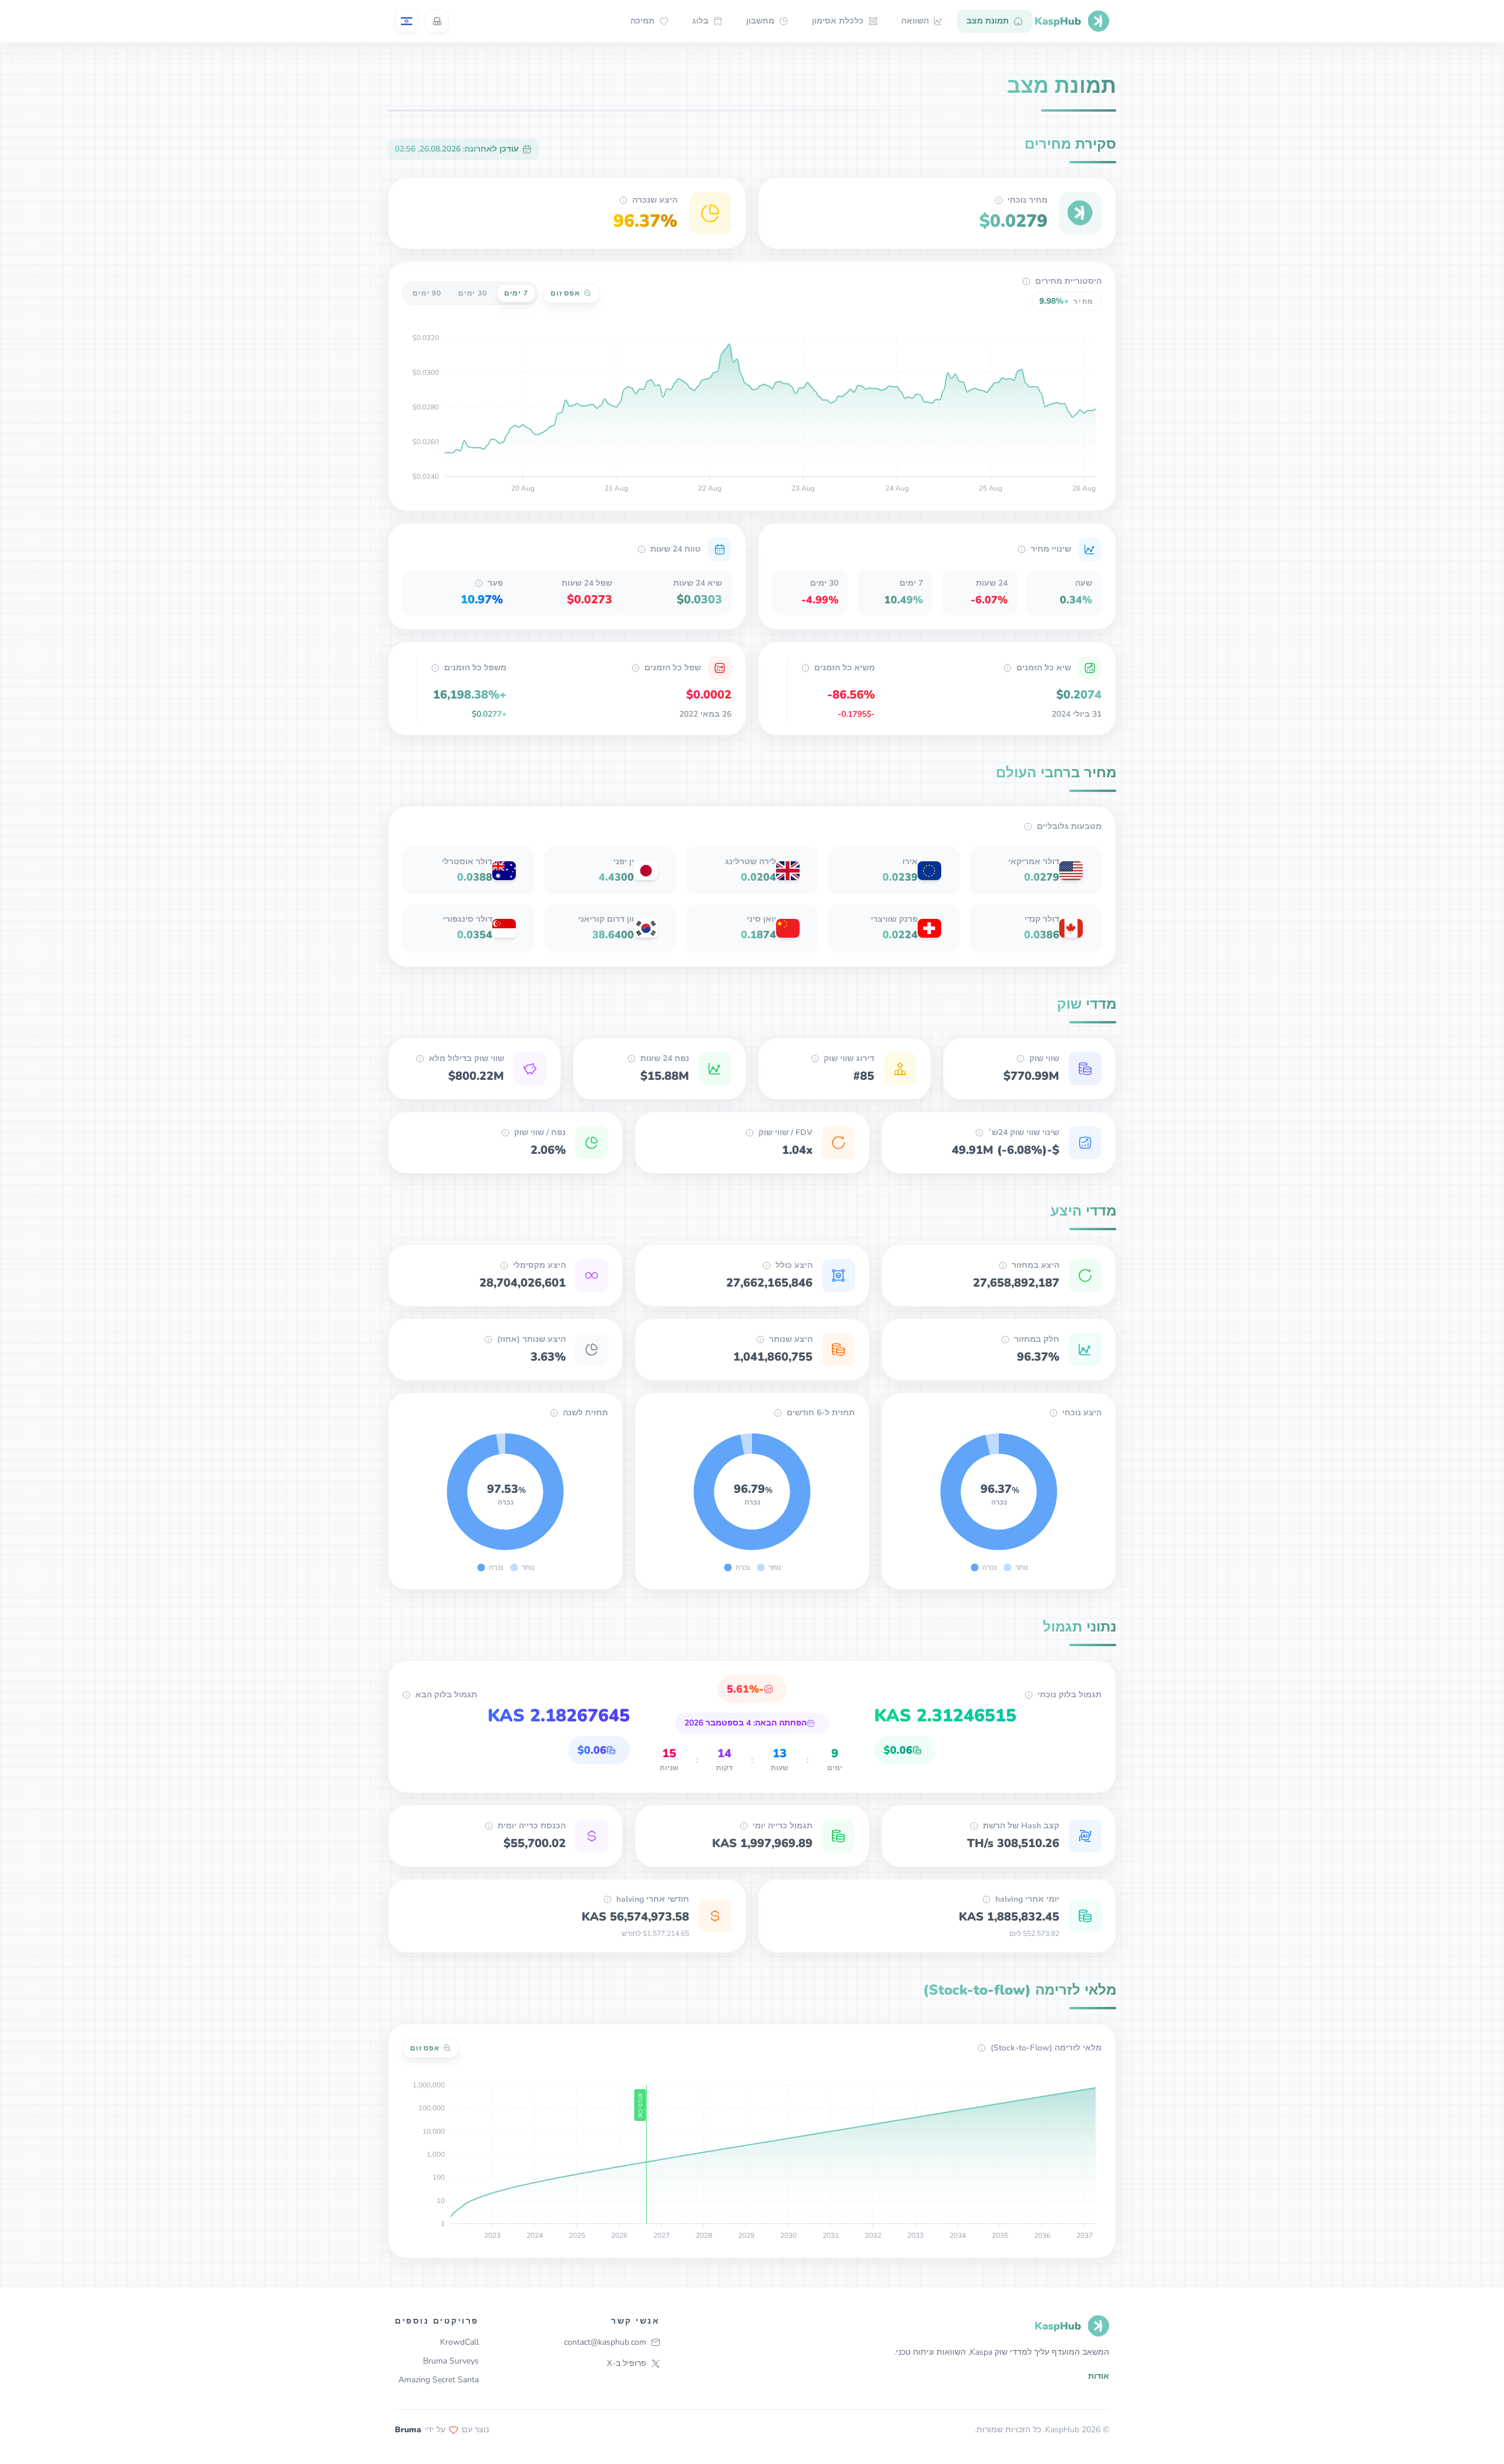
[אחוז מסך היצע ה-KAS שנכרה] (623, 200)
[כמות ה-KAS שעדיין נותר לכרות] (760, 1340)
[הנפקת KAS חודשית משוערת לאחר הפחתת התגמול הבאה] (607, 1899)
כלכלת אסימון (838, 21)
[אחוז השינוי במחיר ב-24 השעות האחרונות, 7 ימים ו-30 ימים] (1022, 549)
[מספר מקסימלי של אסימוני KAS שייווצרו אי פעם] (504, 1265)
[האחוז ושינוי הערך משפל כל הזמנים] (435, 668)
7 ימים (516, 293)
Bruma (408, 2430)
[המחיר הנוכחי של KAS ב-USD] (999, 200)
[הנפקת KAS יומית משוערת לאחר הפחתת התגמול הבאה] (986, 1899)
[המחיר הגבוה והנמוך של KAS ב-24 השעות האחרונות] (642, 549)
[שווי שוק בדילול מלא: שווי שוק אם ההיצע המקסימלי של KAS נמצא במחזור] (420, 1059)
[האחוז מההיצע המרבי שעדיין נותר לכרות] (488, 1340)
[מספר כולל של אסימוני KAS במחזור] (1003, 1265)
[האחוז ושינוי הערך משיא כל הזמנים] (805, 668)
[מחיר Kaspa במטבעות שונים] (1028, 827)
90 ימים (427, 293)
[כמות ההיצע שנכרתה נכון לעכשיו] (1053, 1413)
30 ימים (473, 293)
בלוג (700, 21)
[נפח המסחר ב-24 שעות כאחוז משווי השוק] (505, 1133)
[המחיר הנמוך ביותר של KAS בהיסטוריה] (636, 668)
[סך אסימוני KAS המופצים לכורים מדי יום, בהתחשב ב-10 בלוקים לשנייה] (744, 1826)
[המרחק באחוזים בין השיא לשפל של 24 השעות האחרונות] (479, 583)
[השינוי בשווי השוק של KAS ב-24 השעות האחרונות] (979, 1133)
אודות (1099, 2376)
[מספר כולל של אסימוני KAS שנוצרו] (767, 1265)
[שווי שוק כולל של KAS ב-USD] (1020, 1059)
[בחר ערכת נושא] (437, 21)
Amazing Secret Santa (439, 2380)
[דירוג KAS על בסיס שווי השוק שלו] (815, 1059)
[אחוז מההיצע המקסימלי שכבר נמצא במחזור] (1005, 1340)
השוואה (915, 21)
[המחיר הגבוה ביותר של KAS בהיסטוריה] (1008, 668)
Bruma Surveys (451, 2361)
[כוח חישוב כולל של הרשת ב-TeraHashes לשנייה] (974, 1826)
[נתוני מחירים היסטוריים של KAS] (1026, 281)
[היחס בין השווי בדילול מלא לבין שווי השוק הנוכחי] (750, 1133)
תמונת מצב (988, 21)
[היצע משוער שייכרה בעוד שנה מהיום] (554, 1413)
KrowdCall (459, 2342)
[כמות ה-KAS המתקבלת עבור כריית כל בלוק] (1029, 1695)
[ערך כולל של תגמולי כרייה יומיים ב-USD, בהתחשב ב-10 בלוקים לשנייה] (489, 1826)
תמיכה (642, 21)
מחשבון (760, 21)
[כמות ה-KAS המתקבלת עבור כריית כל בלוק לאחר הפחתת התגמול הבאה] (407, 1695)
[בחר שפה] (407, 21)
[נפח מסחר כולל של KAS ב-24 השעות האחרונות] (632, 1059)
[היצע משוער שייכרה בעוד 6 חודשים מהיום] (778, 1413)
